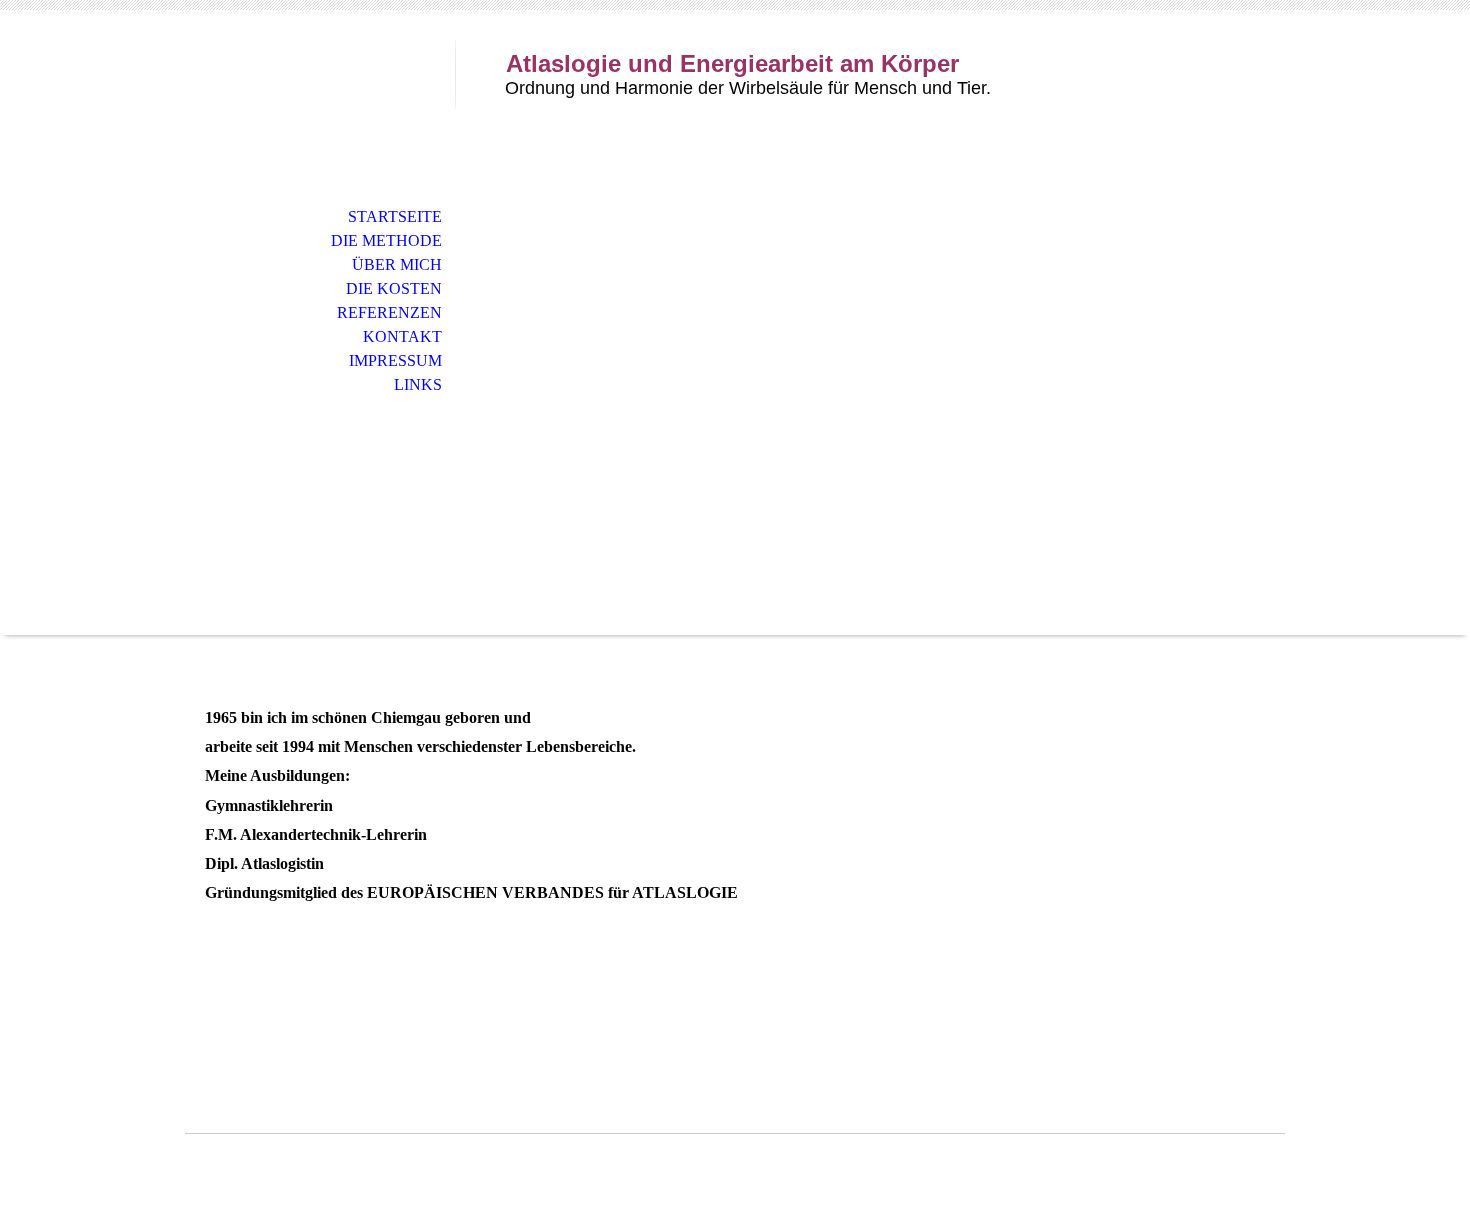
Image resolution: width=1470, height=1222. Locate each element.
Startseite (395, 216)
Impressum (395, 360)
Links (418, 384)
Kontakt (402, 336)
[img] (320, 97)
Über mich (397, 264)
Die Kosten (394, 288)
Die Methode (386, 240)
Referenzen (389, 312)
